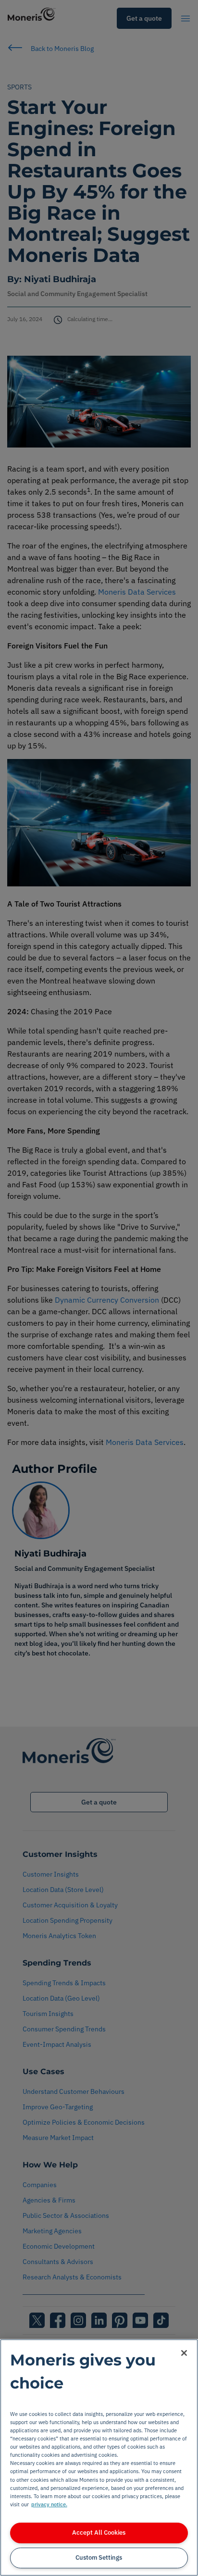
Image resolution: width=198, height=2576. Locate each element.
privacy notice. (49, 2504)
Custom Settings (99, 2557)
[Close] (184, 2353)
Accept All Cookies (99, 2532)
